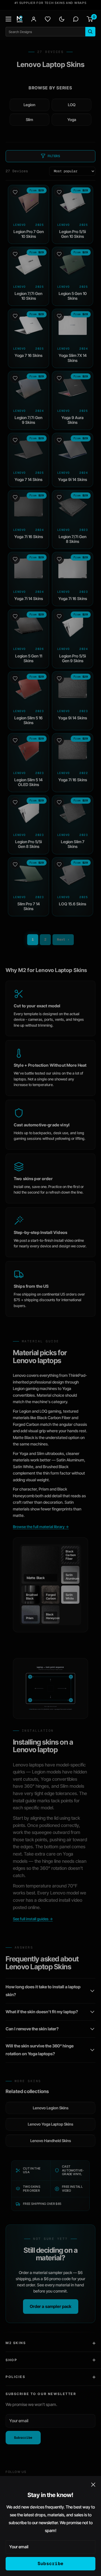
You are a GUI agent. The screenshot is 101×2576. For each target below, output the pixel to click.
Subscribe (51, 2564)
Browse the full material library (41, 1527)
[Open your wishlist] (48, 19)
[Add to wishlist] (15, 192)
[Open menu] (8, 19)
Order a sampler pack (51, 2306)
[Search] (90, 32)
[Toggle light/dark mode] (62, 19)
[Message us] (76, 19)
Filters (54, 156)
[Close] (93, 2484)
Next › (63, 940)
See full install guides (33, 1919)
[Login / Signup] (34, 19)
